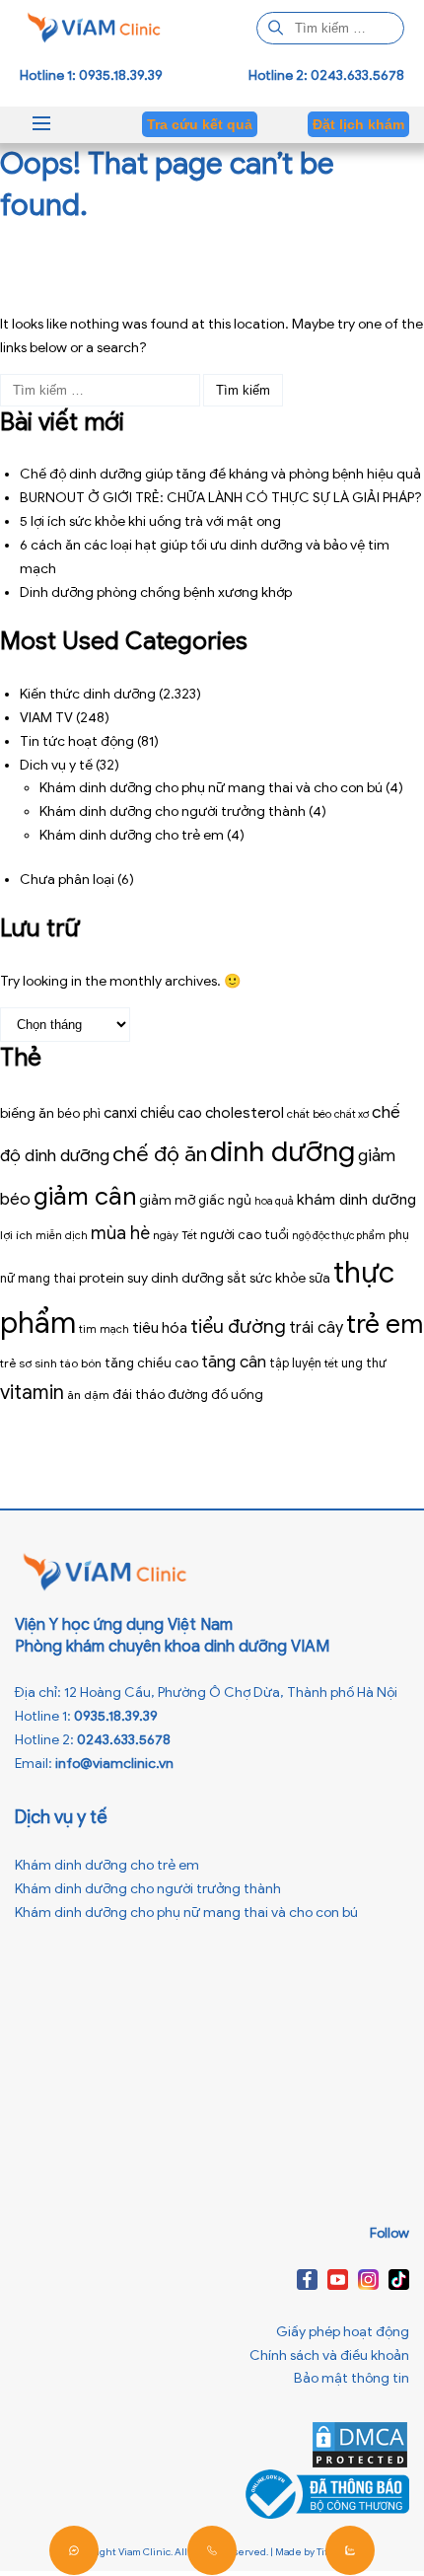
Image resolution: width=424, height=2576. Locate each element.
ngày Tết (175, 1235)
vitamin (32, 1393)
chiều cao (171, 1113)
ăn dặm (88, 1395)
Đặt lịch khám (358, 124)
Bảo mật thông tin (352, 2378)
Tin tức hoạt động (77, 741)
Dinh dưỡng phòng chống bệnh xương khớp (156, 592)
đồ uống (237, 1395)
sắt (237, 1278)
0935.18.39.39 (116, 1716)
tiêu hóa (160, 1327)
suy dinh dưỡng (176, 1278)
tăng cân (234, 1362)
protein (102, 1278)
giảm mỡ (167, 1200)
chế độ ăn (160, 1154)
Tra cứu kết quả (200, 124)
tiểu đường (238, 1326)
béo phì (79, 1114)
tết (331, 1363)
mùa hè (120, 1233)
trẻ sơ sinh (29, 1363)
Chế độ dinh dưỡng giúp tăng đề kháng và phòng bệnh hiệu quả (220, 474)
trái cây (316, 1327)
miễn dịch (62, 1235)
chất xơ (352, 1114)
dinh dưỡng (283, 1151)
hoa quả (274, 1201)
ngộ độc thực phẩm (339, 1236)
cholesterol (245, 1112)
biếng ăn (27, 1113)
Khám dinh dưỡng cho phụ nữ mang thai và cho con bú (211, 788)
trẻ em (385, 1324)
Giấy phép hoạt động (343, 2332)
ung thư (364, 1363)
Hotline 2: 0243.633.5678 (326, 75)
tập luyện (295, 1363)
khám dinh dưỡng (356, 1199)
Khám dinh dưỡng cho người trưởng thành (173, 811)
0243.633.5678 (124, 1740)
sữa (319, 1279)
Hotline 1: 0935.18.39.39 (91, 75)
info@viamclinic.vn (114, 1764)
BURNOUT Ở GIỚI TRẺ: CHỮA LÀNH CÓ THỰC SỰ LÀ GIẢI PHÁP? (221, 498)
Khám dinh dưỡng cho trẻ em (132, 835)
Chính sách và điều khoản (329, 2355)
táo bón (81, 1363)
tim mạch (104, 1329)
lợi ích (16, 1235)
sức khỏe (278, 1278)
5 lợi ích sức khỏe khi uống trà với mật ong (150, 521)
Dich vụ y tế (56, 765)
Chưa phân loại (67, 880)
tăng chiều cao (151, 1363)
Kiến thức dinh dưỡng (88, 694)
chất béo (309, 1114)
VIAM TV (46, 718)
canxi (120, 1112)
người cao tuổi (245, 1235)
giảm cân (85, 1196)
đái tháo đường (160, 1395)
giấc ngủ (225, 1200)
